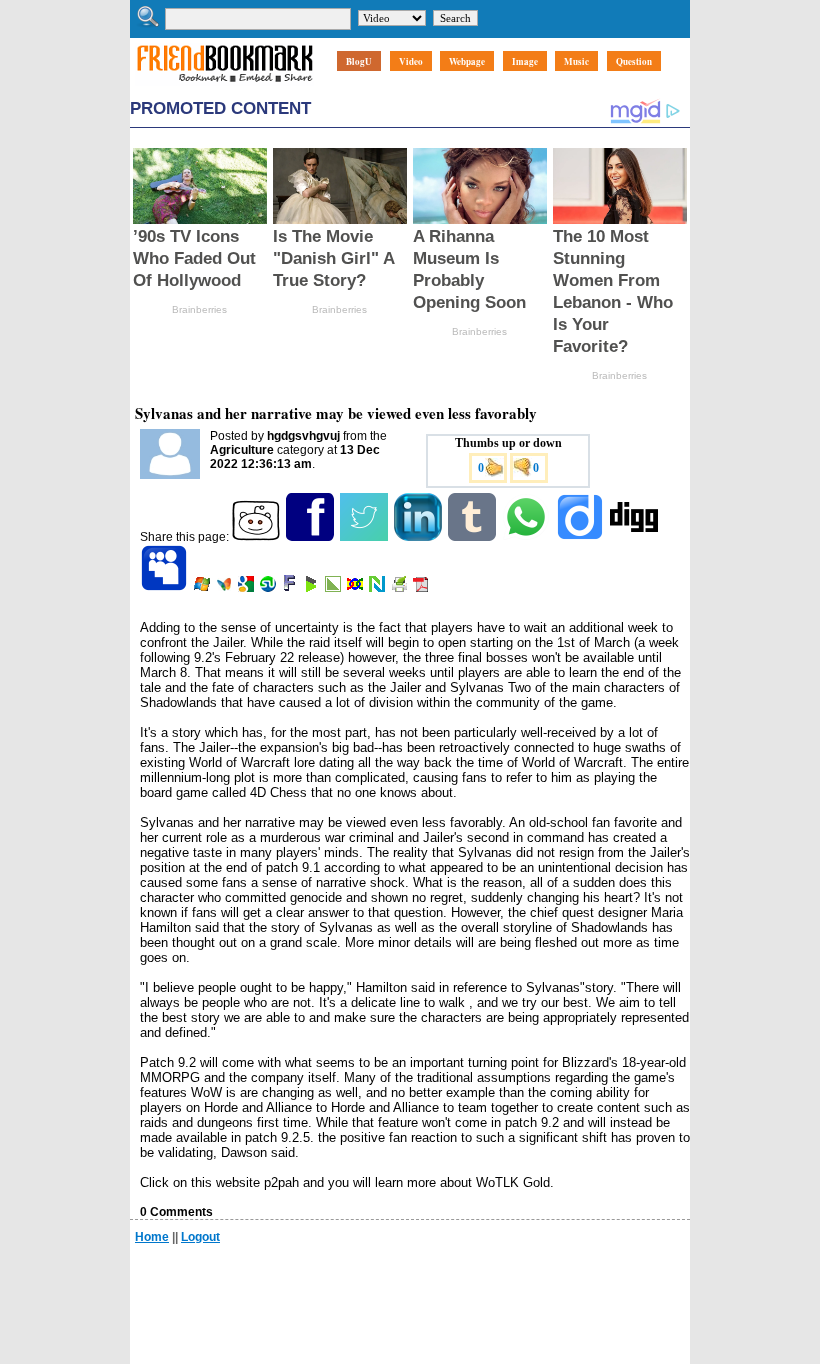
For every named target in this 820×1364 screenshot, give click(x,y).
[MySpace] (165, 588)
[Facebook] (311, 537)
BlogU (359, 61)
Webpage (467, 61)
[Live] (203, 588)
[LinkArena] (334, 588)
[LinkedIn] (419, 537)
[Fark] (291, 588)
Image (525, 61)
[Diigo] (581, 537)
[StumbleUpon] (269, 588)
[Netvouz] (378, 588)
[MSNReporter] (225, 588)
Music (576, 61)
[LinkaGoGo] (356, 588)
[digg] (635, 537)
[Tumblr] (473, 537)
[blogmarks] (312, 588)
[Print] (400, 588)
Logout (200, 1237)
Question (634, 61)
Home (152, 1237)
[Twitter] (365, 537)
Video (411, 61)
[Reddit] (257, 537)
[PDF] (422, 588)
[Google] (247, 588)
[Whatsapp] (527, 537)
